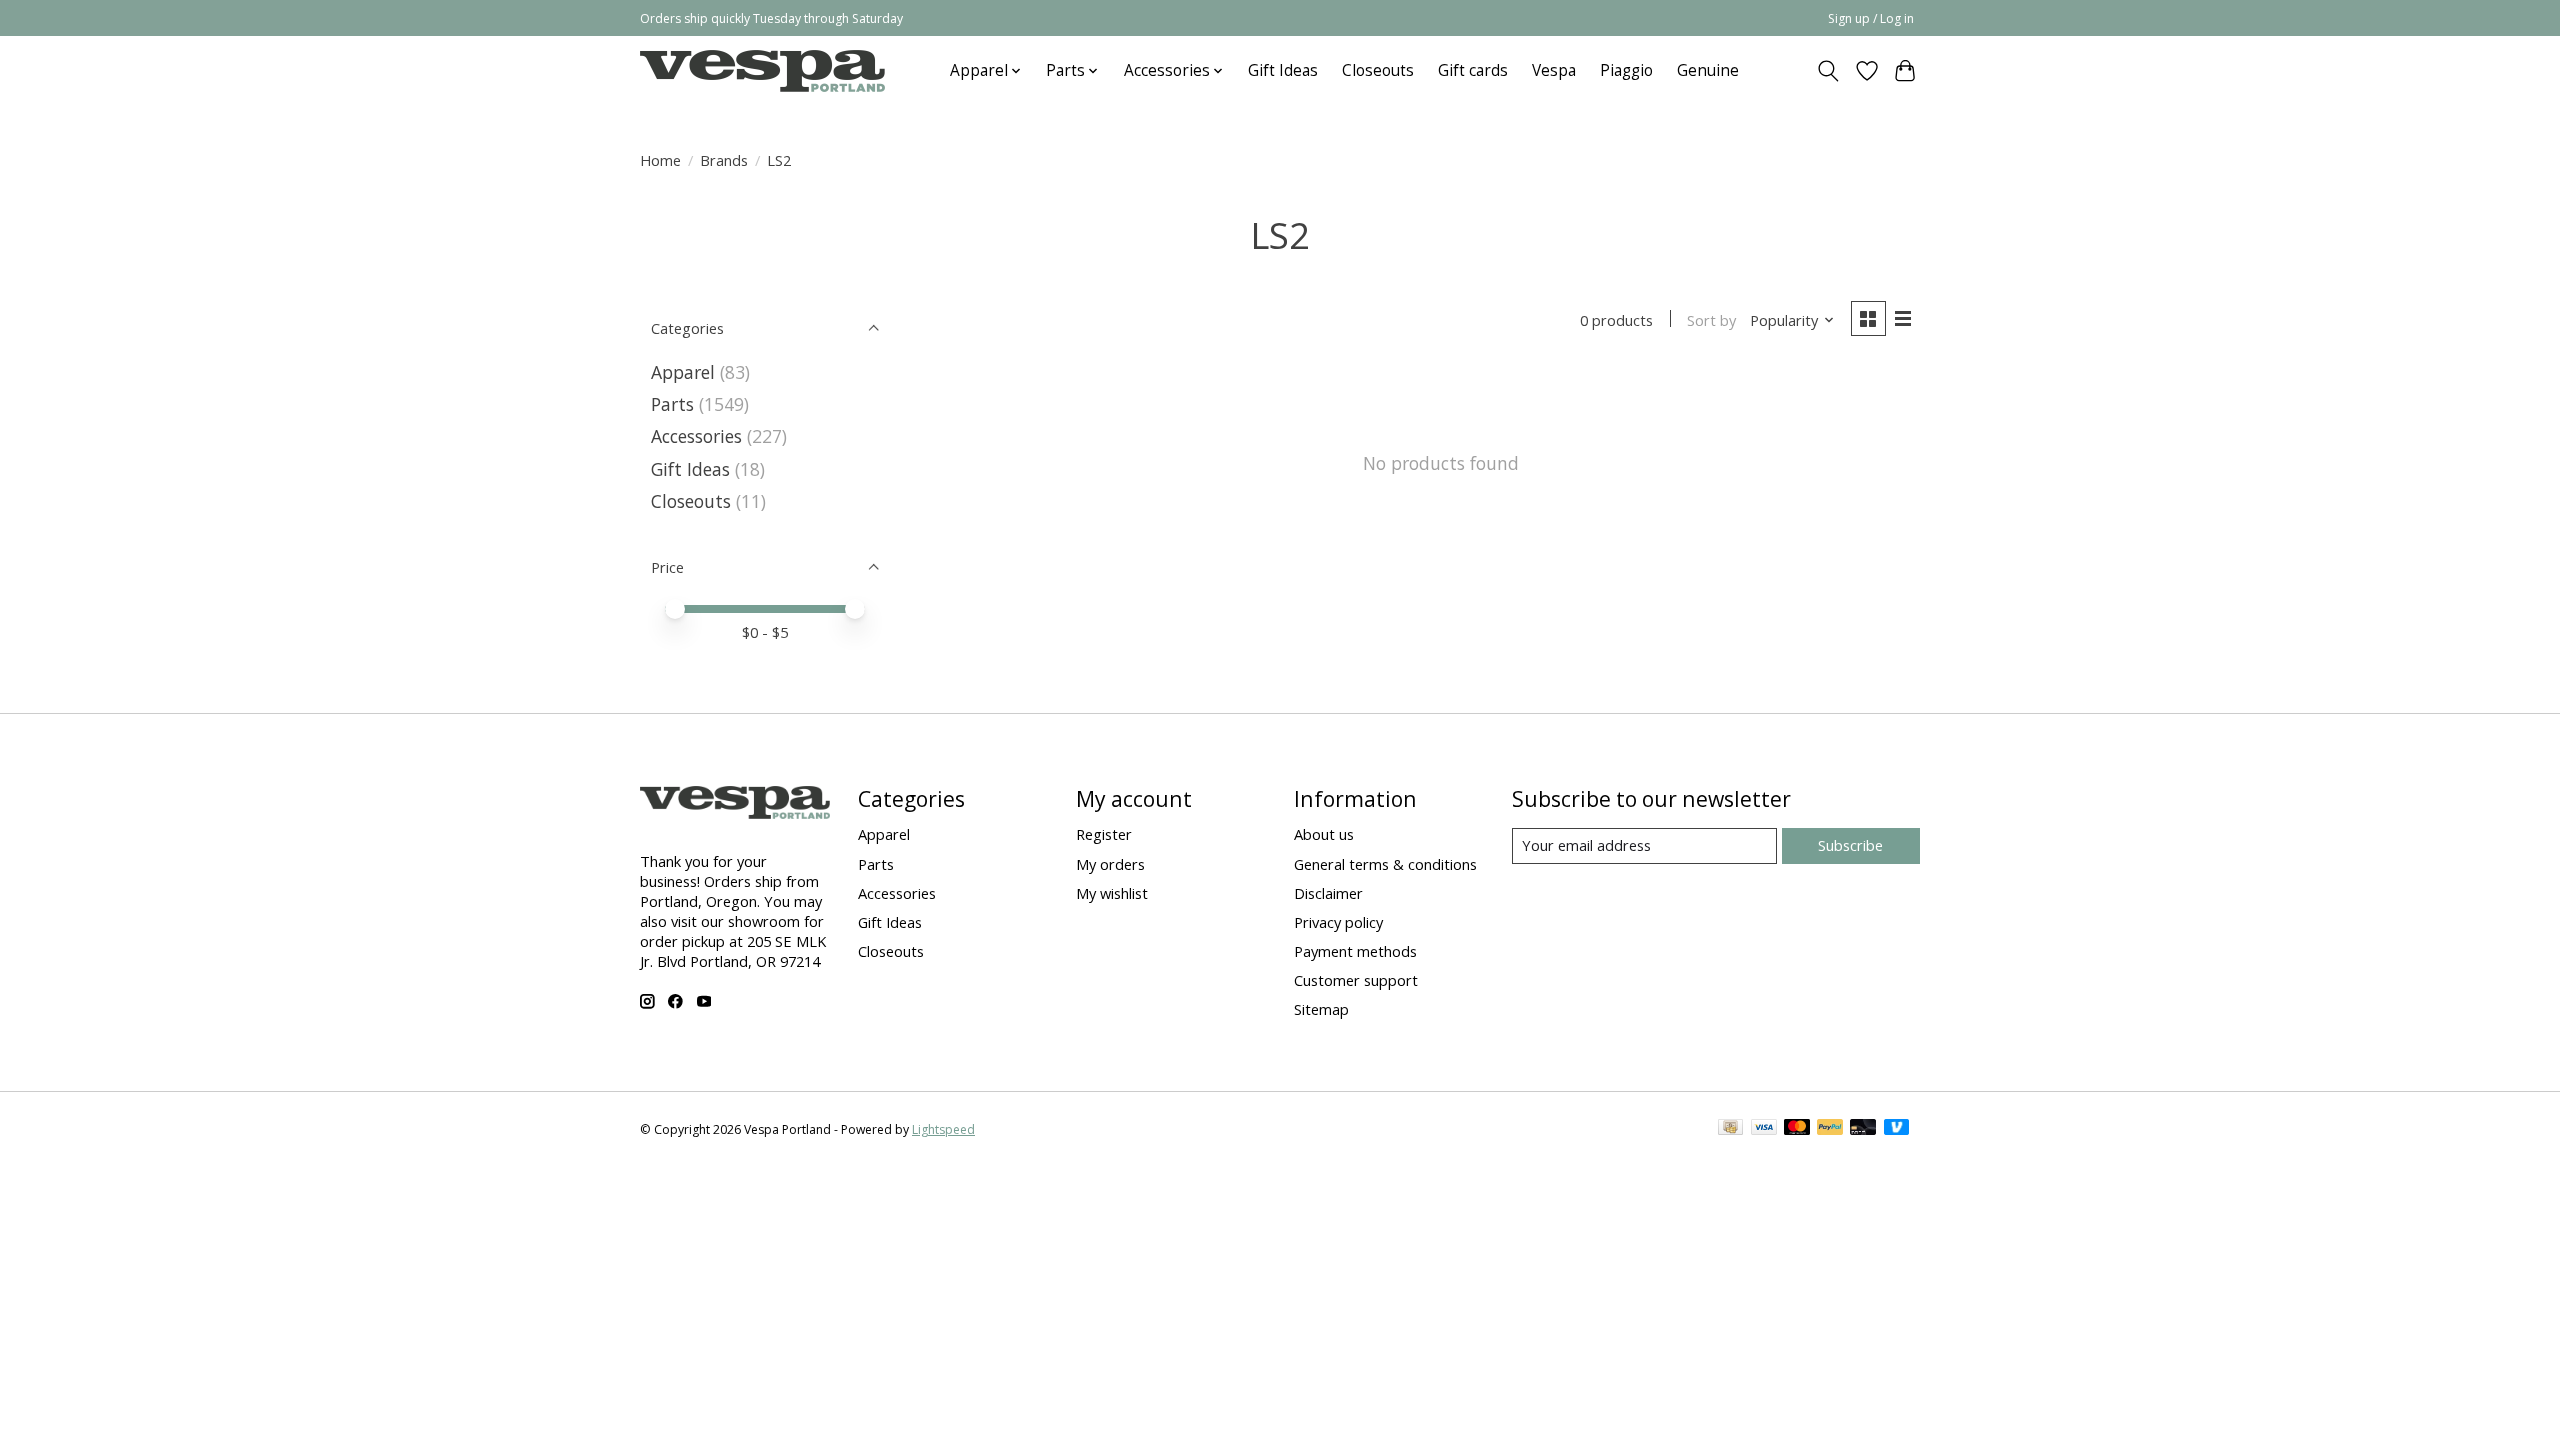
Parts (672, 404)
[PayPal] (1830, 1129)
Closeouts (1378, 70)
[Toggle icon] (1828, 71)
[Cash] (1730, 1129)
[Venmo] (1897, 1129)
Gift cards (1473, 70)
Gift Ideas (1283, 70)
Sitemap (1321, 1009)
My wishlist (1112, 893)
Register (1104, 834)
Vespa (1554, 70)
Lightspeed (943, 1129)
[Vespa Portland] (762, 70)
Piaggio (1626, 70)
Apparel (683, 372)
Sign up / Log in (1871, 18)
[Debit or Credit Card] (1863, 1129)
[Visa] (1764, 1129)
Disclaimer (1328, 893)
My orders (1110, 864)
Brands (724, 160)
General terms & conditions (1385, 864)
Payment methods (1355, 951)
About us (1324, 834)
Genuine (1708, 70)
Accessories (696, 436)
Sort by (1711, 320)
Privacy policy (1338, 922)
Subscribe (1850, 845)
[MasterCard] (1797, 1129)
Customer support (1356, 980)
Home (660, 160)
